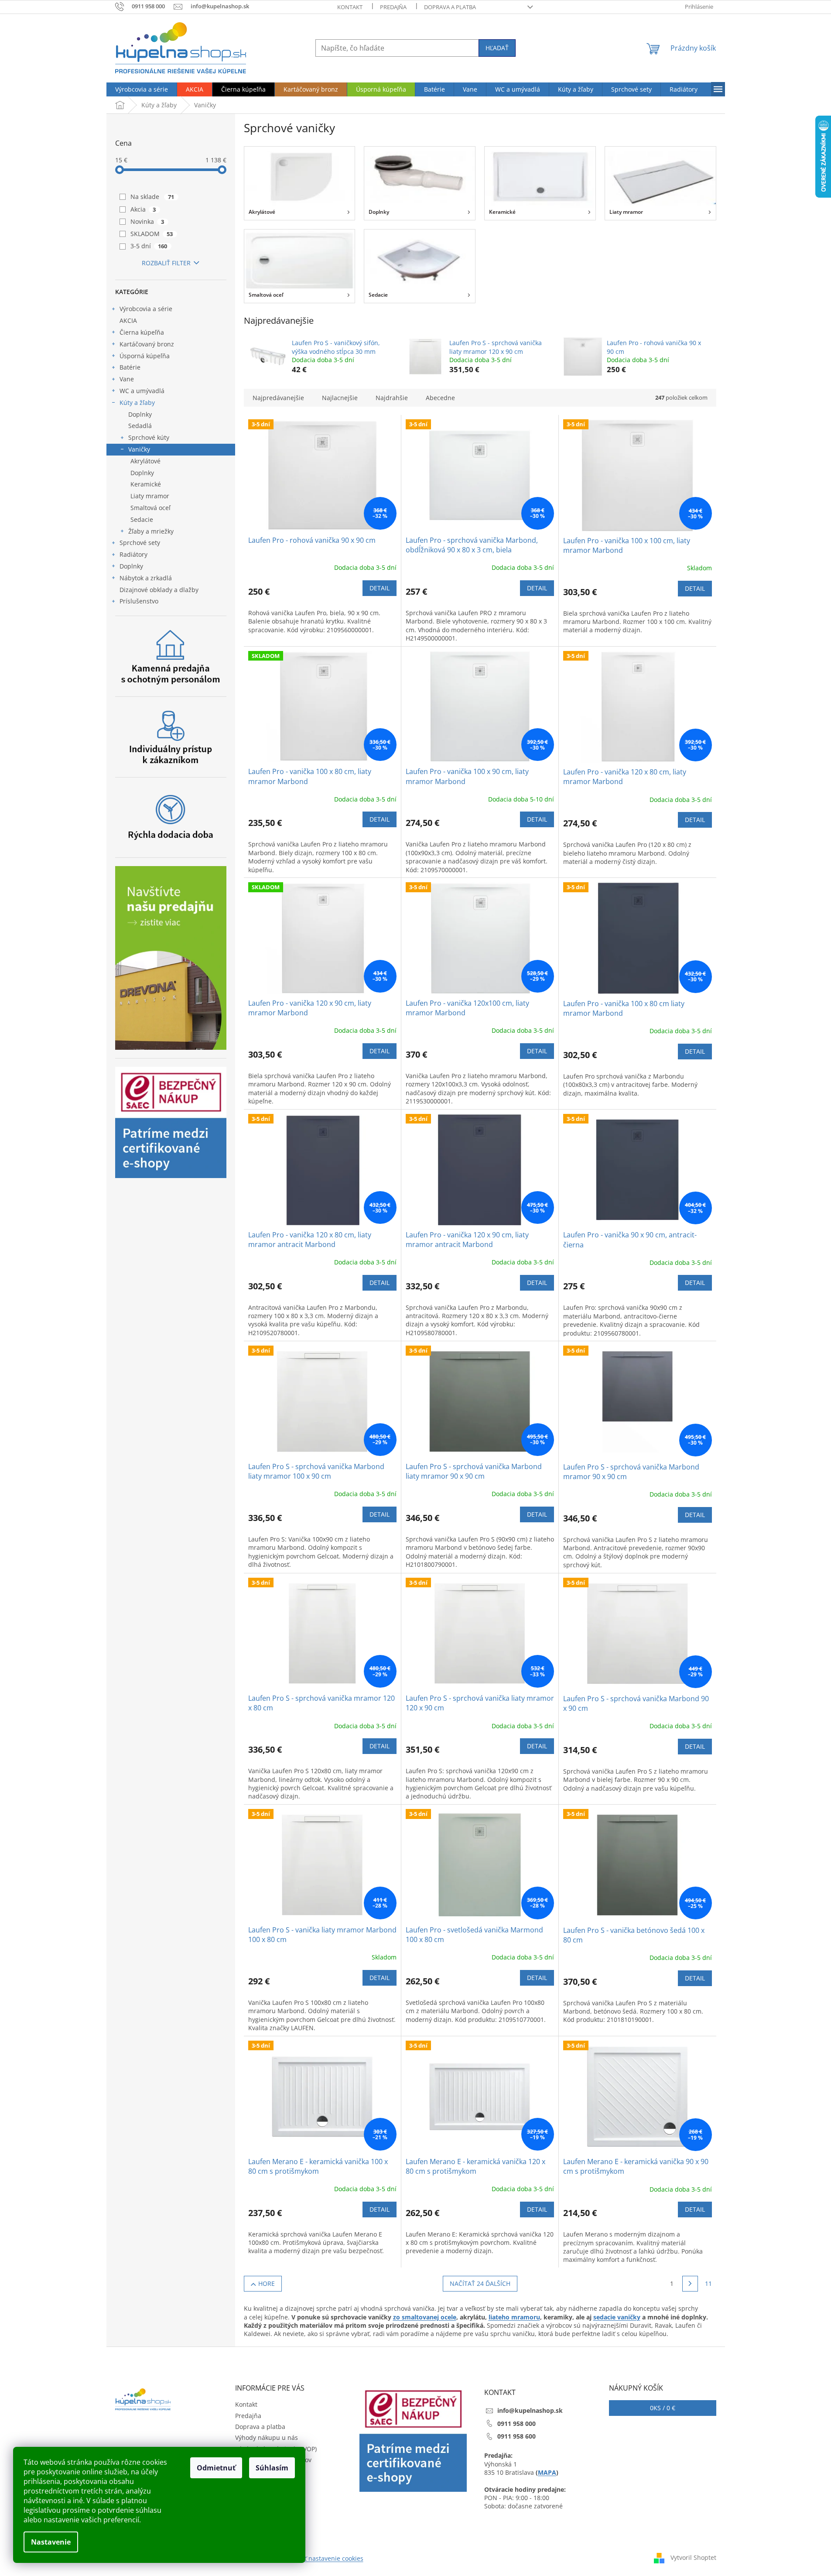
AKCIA (128, 320)
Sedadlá (140, 426)
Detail (380, 588)
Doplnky (140, 414)
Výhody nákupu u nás (267, 2437)
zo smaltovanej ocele (425, 2317)
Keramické (146, 484)
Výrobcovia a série (146, 309)
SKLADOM (152, 234)
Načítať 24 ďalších (480, 2283)
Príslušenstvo (139, 601)
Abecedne (440, 398)
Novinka (147, 221)
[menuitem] (142, 89)
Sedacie (142, 519)
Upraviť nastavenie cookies (324, 2558)
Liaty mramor (150, 496)
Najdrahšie (392, 398)
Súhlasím (272, 2468)
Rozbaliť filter (166, 263)
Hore (267, 2283)
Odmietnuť (216, 2468)
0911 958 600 (516, 2436)
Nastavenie (51, 2542)
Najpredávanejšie (278, 398)
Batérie (130, 367)
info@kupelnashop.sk (530, 2410)
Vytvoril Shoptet (693, 2557)
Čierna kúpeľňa (142, 332)
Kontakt (350, 7)
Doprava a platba (450, 7)
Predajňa (393, 7)
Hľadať (497, 48)
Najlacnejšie (340, 398)
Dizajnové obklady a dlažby (159, 590)
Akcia (143, 209)
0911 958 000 (516, 2424)
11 (708, 2283)
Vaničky (139, 449)
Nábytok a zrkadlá (146, 578)
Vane (127, 379)
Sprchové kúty (149, 437)
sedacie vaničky (617, 2317)
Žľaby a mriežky (151, 531)
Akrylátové (145, 461)
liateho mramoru (514, 2317)
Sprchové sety (140, 543)
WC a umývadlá (142, 391)
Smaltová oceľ (150, 508)
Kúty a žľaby (137, 402)
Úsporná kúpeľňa (145, 356)
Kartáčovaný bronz (147, 344)
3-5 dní (149, 246)
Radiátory (133, 554)
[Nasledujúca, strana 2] (690, 2284)
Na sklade (152, 197)
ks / (663, 2408)
